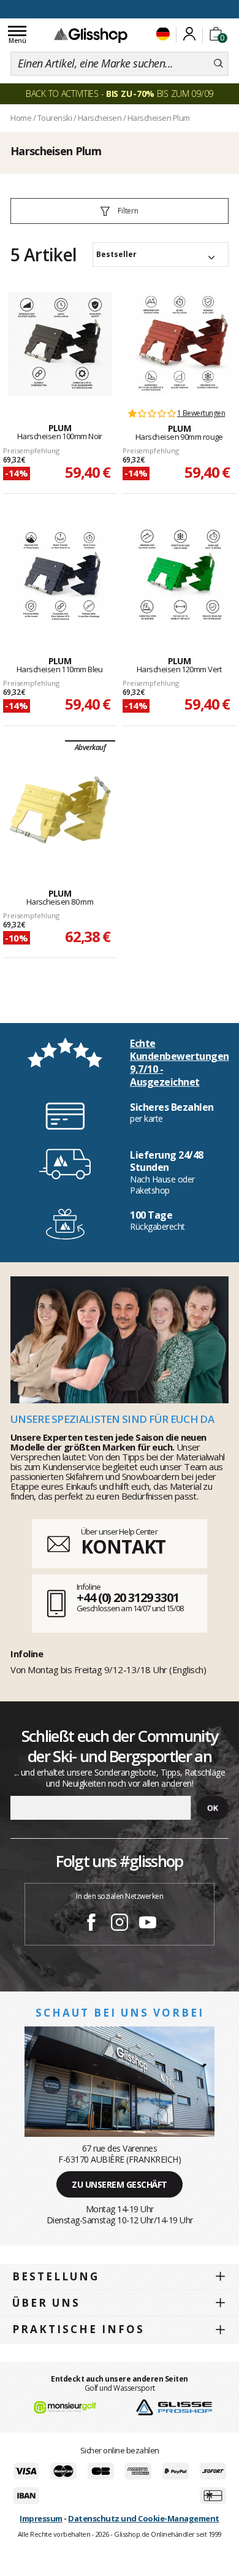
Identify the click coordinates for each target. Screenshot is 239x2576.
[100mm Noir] (60, 344)
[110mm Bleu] (60, 577)
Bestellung (56, 2276)
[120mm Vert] (180, 577)
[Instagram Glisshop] (120, 1924)
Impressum (41, 2518)
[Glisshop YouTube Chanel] (148, 1924)
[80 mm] (60, 810)
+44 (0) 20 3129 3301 (128, 1597)
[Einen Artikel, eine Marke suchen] (218, 64)
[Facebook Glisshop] (91, 1924)
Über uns (46, 2303)
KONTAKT (123, 1547)
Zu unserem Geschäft (120, 2184)
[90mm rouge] (180, 344)
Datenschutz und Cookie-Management (144, 2518)
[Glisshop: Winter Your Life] (91, 35)
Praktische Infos (78, 2329)
